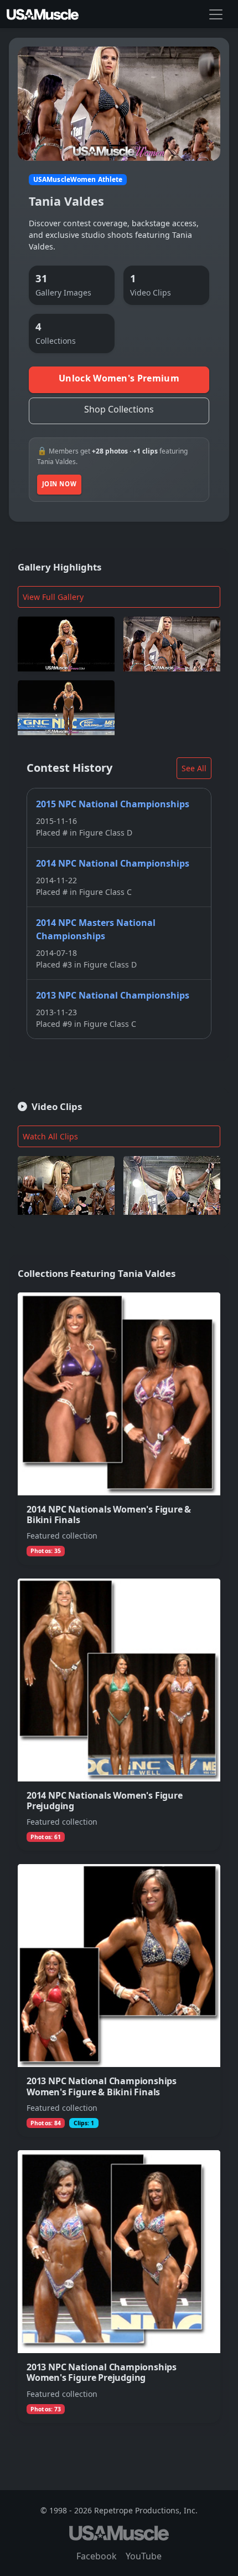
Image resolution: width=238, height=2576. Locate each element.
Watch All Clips (50, 1136)
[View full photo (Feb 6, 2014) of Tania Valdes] (66, 644)
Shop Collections (119, 409)
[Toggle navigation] (216, 14)
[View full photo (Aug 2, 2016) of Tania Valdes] (172, 644)
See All (194, 768)
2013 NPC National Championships (113, 995)
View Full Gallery (53, 597)
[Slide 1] (99, 146)
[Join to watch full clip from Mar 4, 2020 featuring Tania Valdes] (66, 1185)
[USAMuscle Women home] (43, 14)
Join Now (59, 484)
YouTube (144, 2556)
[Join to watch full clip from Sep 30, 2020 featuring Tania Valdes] (172, 1185)
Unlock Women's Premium (119, 378)
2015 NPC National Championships (113, 804)
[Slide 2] (119, 146)
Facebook (97, 2556)
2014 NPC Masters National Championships (96, 929)
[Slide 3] (139, 146)
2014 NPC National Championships (113, 863)
